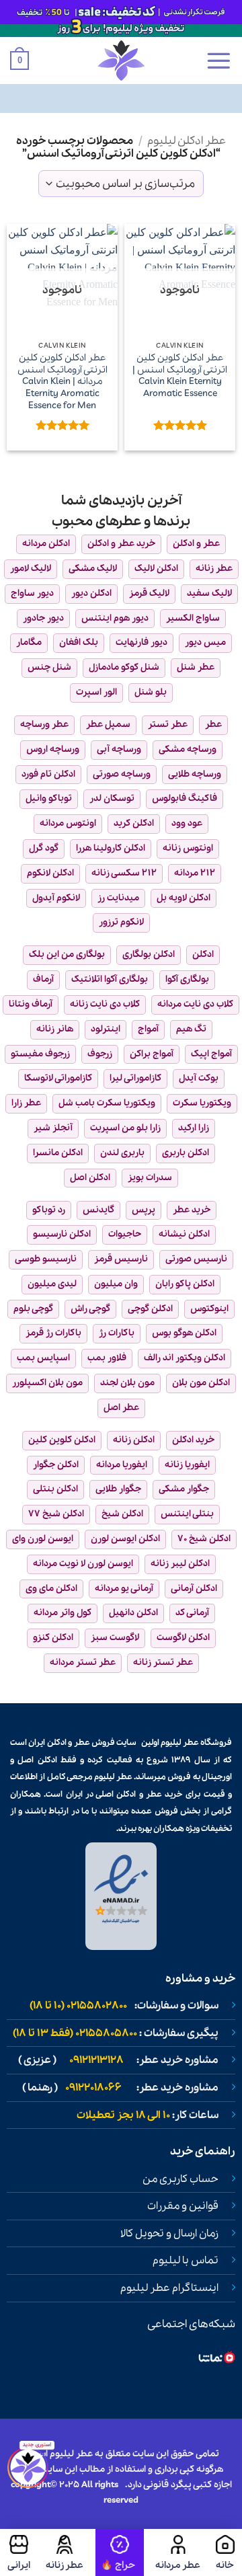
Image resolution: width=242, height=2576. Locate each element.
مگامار (29, 642)
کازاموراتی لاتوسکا (58, 1078)
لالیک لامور (31, 569)
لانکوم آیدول (56, 898)
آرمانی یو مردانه (124, 1589)
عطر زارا (26, 1103)
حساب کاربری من (180, 2179)
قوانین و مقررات (183, 2206)
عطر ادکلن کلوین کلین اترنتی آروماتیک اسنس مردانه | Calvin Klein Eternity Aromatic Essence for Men (63, 382)
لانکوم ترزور (121, 922)
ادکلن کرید (134, 823)
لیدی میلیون (52, 1284)
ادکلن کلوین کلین (62, 1440)
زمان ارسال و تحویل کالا (169, 2234)
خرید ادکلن (193, 1440)
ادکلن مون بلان (201, 1383)
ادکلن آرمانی (194, 1589)
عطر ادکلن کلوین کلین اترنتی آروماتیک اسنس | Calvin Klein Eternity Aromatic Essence (180, 376)
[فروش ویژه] (120, 2552)
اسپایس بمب (43, 1358)
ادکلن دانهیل (133, 1613)
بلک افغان (79, 642)
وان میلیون (116, 1284)
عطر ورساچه (44, 725)
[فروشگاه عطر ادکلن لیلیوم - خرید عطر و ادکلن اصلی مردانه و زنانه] (121, 61)
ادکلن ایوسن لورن (125, 1539)
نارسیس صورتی (196, 1259)
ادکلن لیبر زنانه (180, 1564)
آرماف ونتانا (31, 1004)
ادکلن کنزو (53, 1638)
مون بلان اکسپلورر (47, 1383)
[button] (218, 61)
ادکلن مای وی (51, 1589)
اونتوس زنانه (188, 848)
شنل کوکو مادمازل (124, 667)
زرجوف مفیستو (40, 1054)
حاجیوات (125, 1234)
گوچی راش (90, 1309)
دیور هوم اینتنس (115, 618)
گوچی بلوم (33, 1309)
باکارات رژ (117, 1333)
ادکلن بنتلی (55, 1489)
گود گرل (44, 848)
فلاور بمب (107, 1358)
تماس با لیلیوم (186, 2261)
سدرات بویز (150, 1178)
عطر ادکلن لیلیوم (187, 141)
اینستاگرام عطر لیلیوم (169, 2288)
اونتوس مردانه (68, 823)
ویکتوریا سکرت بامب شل (107, 1103)
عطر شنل (196, 667)
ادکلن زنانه (134, 1440)
